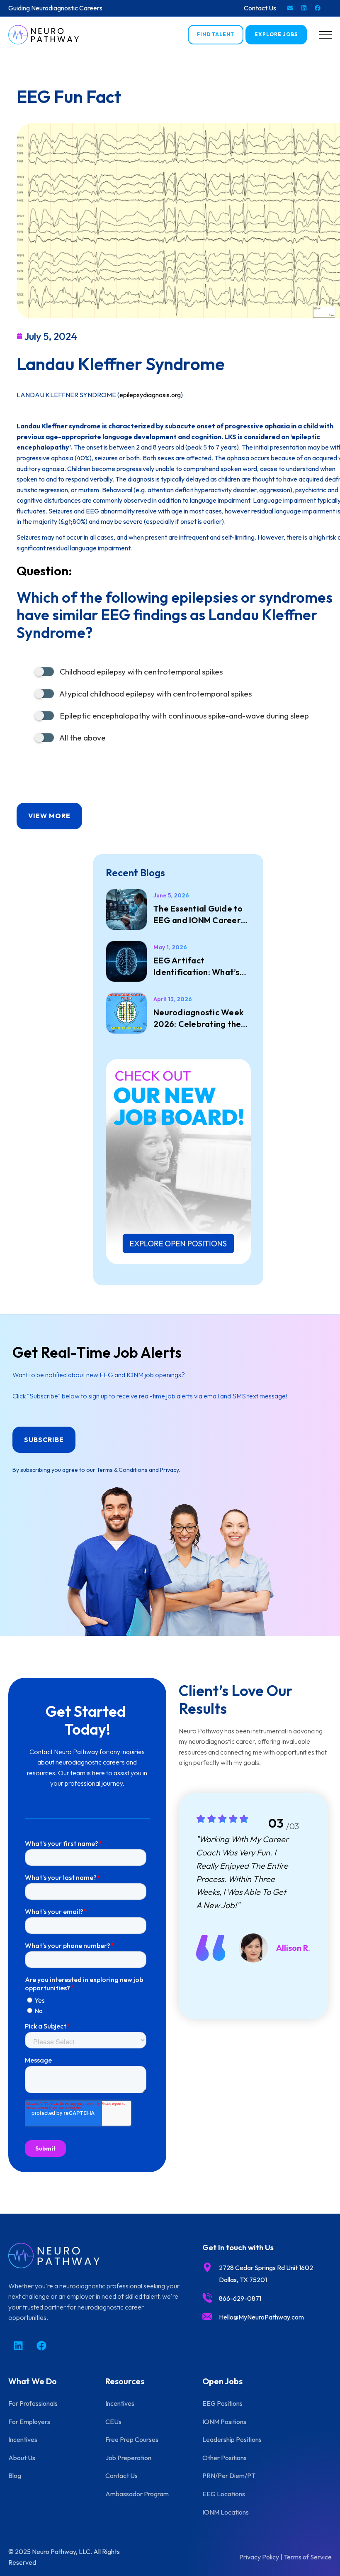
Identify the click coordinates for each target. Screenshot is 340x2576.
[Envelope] (290, 8)
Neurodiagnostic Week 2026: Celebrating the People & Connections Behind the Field (198, 1018)
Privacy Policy (259, 2557)
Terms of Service (308, 2557)
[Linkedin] (304, 8)
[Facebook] (318, 8)
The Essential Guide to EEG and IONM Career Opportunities (198, 915)
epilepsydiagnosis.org (150, 395)
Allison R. (293, 1948)
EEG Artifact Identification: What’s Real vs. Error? (197, 967)
